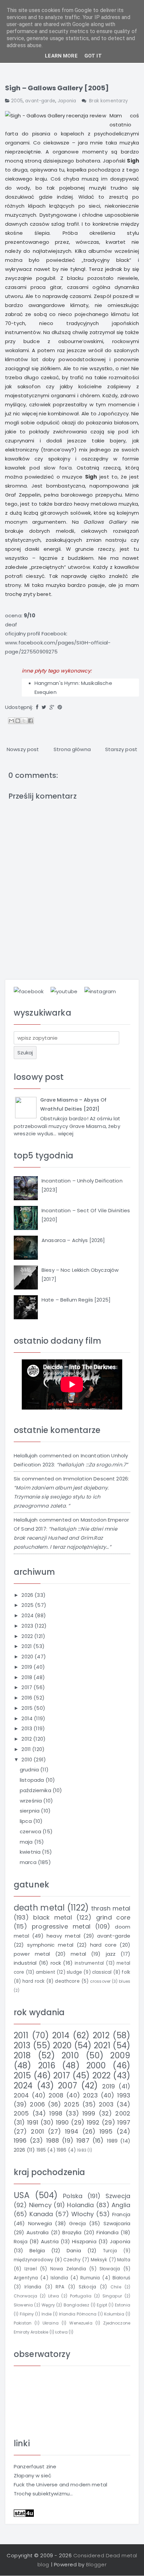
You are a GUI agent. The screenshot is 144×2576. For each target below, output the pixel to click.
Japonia (67, 101)
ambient (46, 1972)
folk (126, 1972)
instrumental (89, 1963)
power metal (32, 1954)
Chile (116, 2287)
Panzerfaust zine (35, 2466)
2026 (28, 1595)
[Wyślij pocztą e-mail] (11, 721)
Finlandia (107, 2232)
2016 (27, 1698)
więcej (66, 1134)
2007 (67, 2086)
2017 (27, 1687)
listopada (33, 1780)
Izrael (31, 2269)
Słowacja (110, 2269)
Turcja (110, 2251)
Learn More (61, 56)
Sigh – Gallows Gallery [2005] (57, 88)
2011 (27, 1749)
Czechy (72, 2260)
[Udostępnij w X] (24, 721)
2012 (27, 1739)
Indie (47, 2314)
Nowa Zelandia (68, 2269)
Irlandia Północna (78, 2314)
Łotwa (61, 2332)
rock (56, 1963)
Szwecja (118, 2196)
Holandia (80, 2205)
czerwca (31, 1831)
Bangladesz (77, 2305)
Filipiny (27, 2314)
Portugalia (81, 2296)
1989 (112, 2141)
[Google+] (52, 707)
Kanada (41, 2214)
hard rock (33, 1981)
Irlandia (33, 2287)
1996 (20, 2140)
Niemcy (40, 2205)
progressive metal (61, 1926)
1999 (89, 2113)
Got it (93, 56)
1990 (62, 2122)
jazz (111, 1954)
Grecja (77, 2223)
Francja (121, 2214)
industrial (25, 1963)
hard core (103, 1945)
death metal (39, 1908)
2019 (27, 1667)
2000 (96, 2066)
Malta (124, 2260)
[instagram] (100, 991)
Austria (50, 2241)
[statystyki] (24, 2513)
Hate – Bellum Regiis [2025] (76, 1300)
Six (17, 1479)
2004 (21, 2095)
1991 (33, 2122)
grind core (113, 1917)
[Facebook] (37, 707)
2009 (120, 2055)
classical (102, 1972)
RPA (60, 2287)
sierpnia (30, 1811)
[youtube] (64, 991)
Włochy (83, 2214)
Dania (74, 2250)
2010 (27, 1760)
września (31, 1801)
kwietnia (31, 1852)
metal (78, 1954)
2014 (28, 1718)
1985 (41, 2150)
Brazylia (72, 2232)
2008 (56, 2095)
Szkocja (87, 2287)
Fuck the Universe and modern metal (60, 2485)
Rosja (21, 2241)
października (36, 1790)
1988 (53, 2140)
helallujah (26, 1456)
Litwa (54, 2296)
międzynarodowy (33, 2260)
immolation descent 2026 (96, 1479)
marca (29, 1862)
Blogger (96, 2564)
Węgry (48, 2305)
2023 (28, 1626)
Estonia (123, 2305)
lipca (26, 1821)
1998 (56, 2113)
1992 (93, 2122)
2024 (28, 1615)
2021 (27, 1646)
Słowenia (23, 2305)
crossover (100, 1981)
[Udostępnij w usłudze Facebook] (30, 721)
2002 (123, 2113)
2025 (28, 1605)
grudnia (30, 1770)
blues (125, 1981)
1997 (124, 2122)
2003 (106, 2104)
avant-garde (40, 101)
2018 (27, 1677)
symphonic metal (50, 1945)
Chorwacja (25, 2296)
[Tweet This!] (44, 707)
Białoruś (121, 2278)
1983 (82, 2150)
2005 (17, 101)
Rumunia (90, 2278)
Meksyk (99, 2260)
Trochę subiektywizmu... (43, 2494)
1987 (83, 2140)
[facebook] (29, 991)
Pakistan (23, 2323)
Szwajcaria (117, 2223)
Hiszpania (84, 2241)
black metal (52, 1917)
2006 (37, 2104)
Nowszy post (23, 749)
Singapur (112, 2296)
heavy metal (63, 1936)
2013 (27, 1728)
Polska (73, 2196)
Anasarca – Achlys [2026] (73, 1240)
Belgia (37, 2250)
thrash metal (111, 1908)
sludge (74, 1972)
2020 (28, 1657)
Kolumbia (114, 2314)
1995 (106, 2131)
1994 (72, 2131)
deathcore (67, 1981)
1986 (62, 2150)
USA (22, 2195)
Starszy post (121, 749)
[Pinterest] (60, 707)
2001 (37, 2131)
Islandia (59, 2278)
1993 (124, 2095)
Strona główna (72, 749)
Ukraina (51, 2323)
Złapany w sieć (32, 2476)
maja (27, 1842)
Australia (38, 2232)
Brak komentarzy (109, 101)
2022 (28, 1636)
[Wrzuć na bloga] (18, 721)
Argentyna (26, 2278)
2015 (28, 1708)
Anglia (121, 2205)
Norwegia (40, 2223)
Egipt (102, 2305)
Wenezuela (81, 2323)
